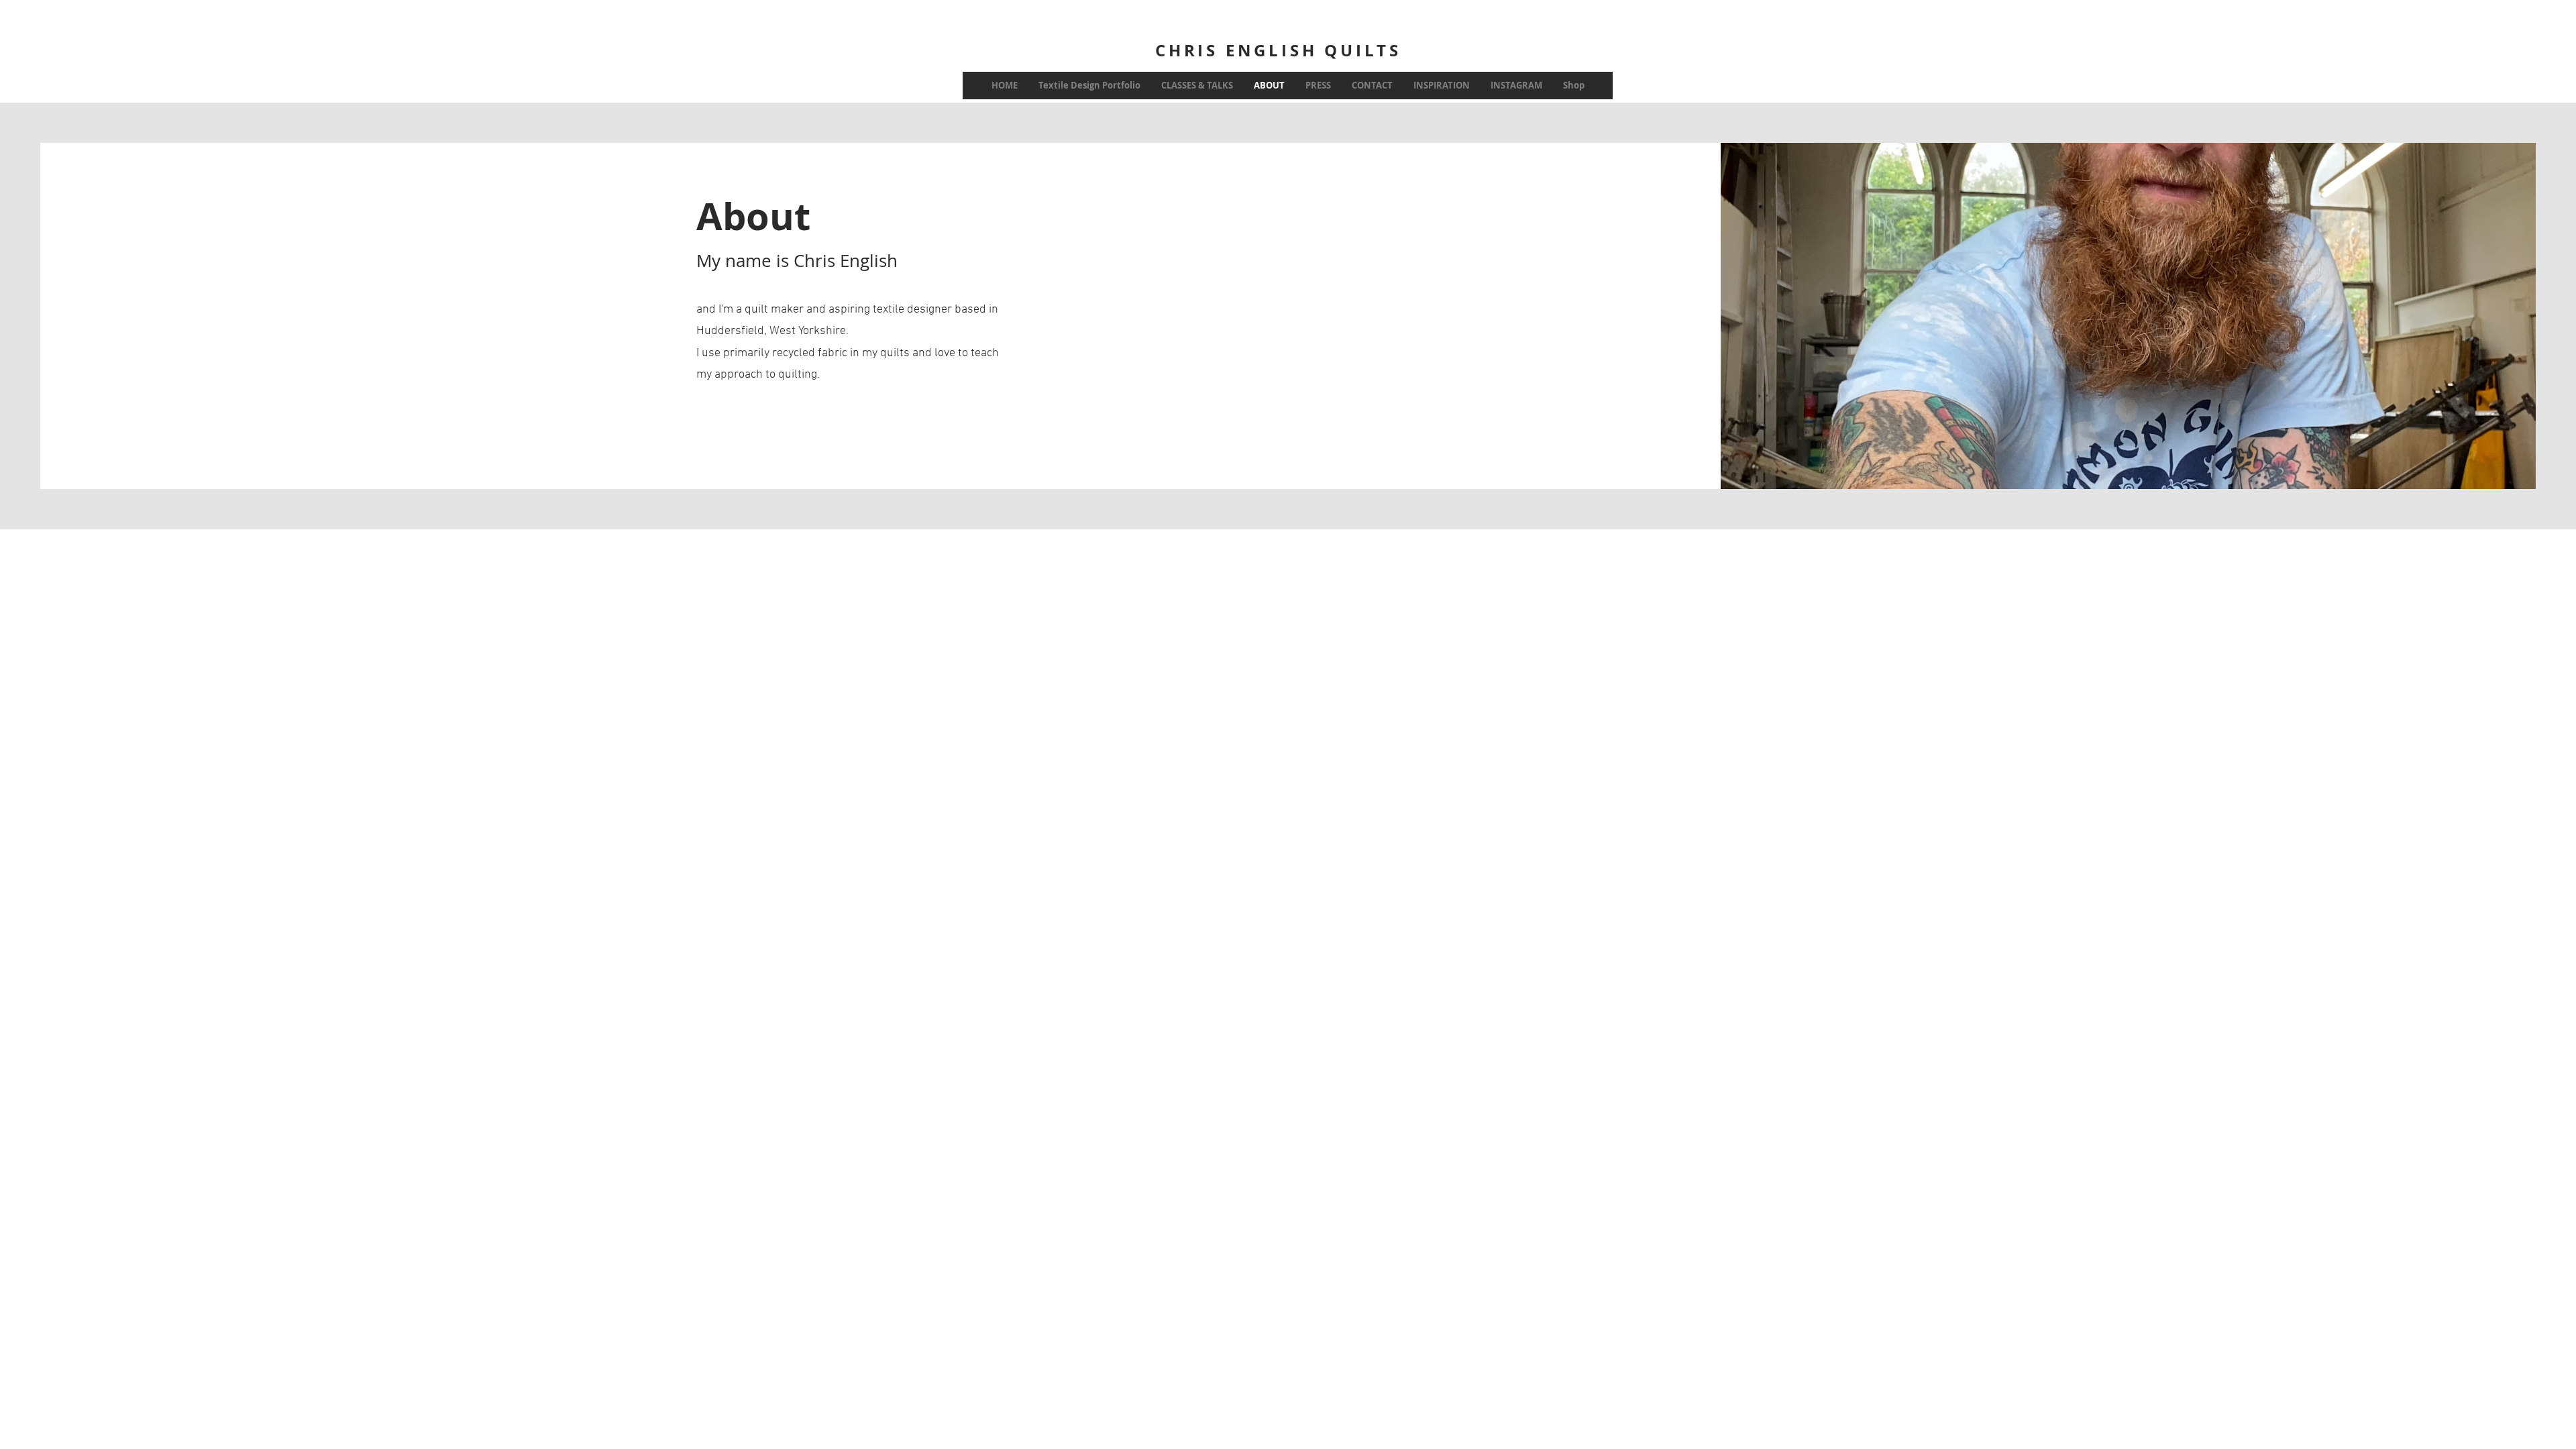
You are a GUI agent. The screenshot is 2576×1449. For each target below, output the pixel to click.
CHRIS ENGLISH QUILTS (1278, 50)
